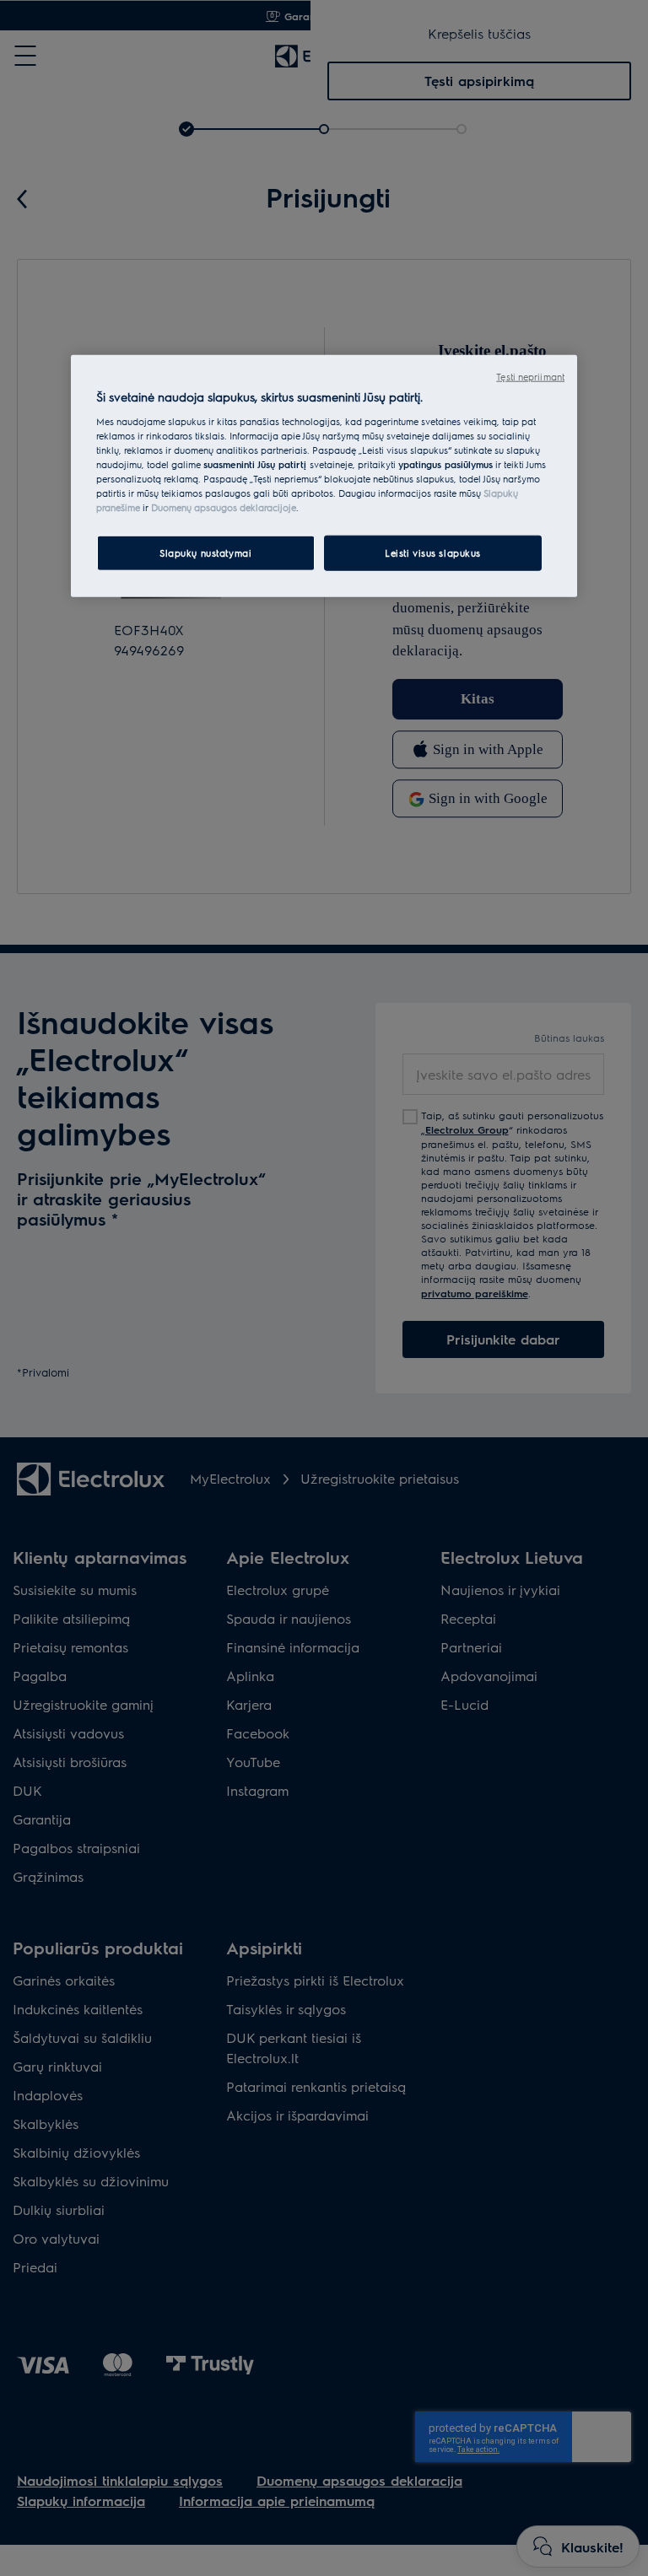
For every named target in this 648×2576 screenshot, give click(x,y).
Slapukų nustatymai (205, 553)
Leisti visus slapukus (433, 553)
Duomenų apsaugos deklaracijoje (224, 507)
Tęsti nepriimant (530, 377)
